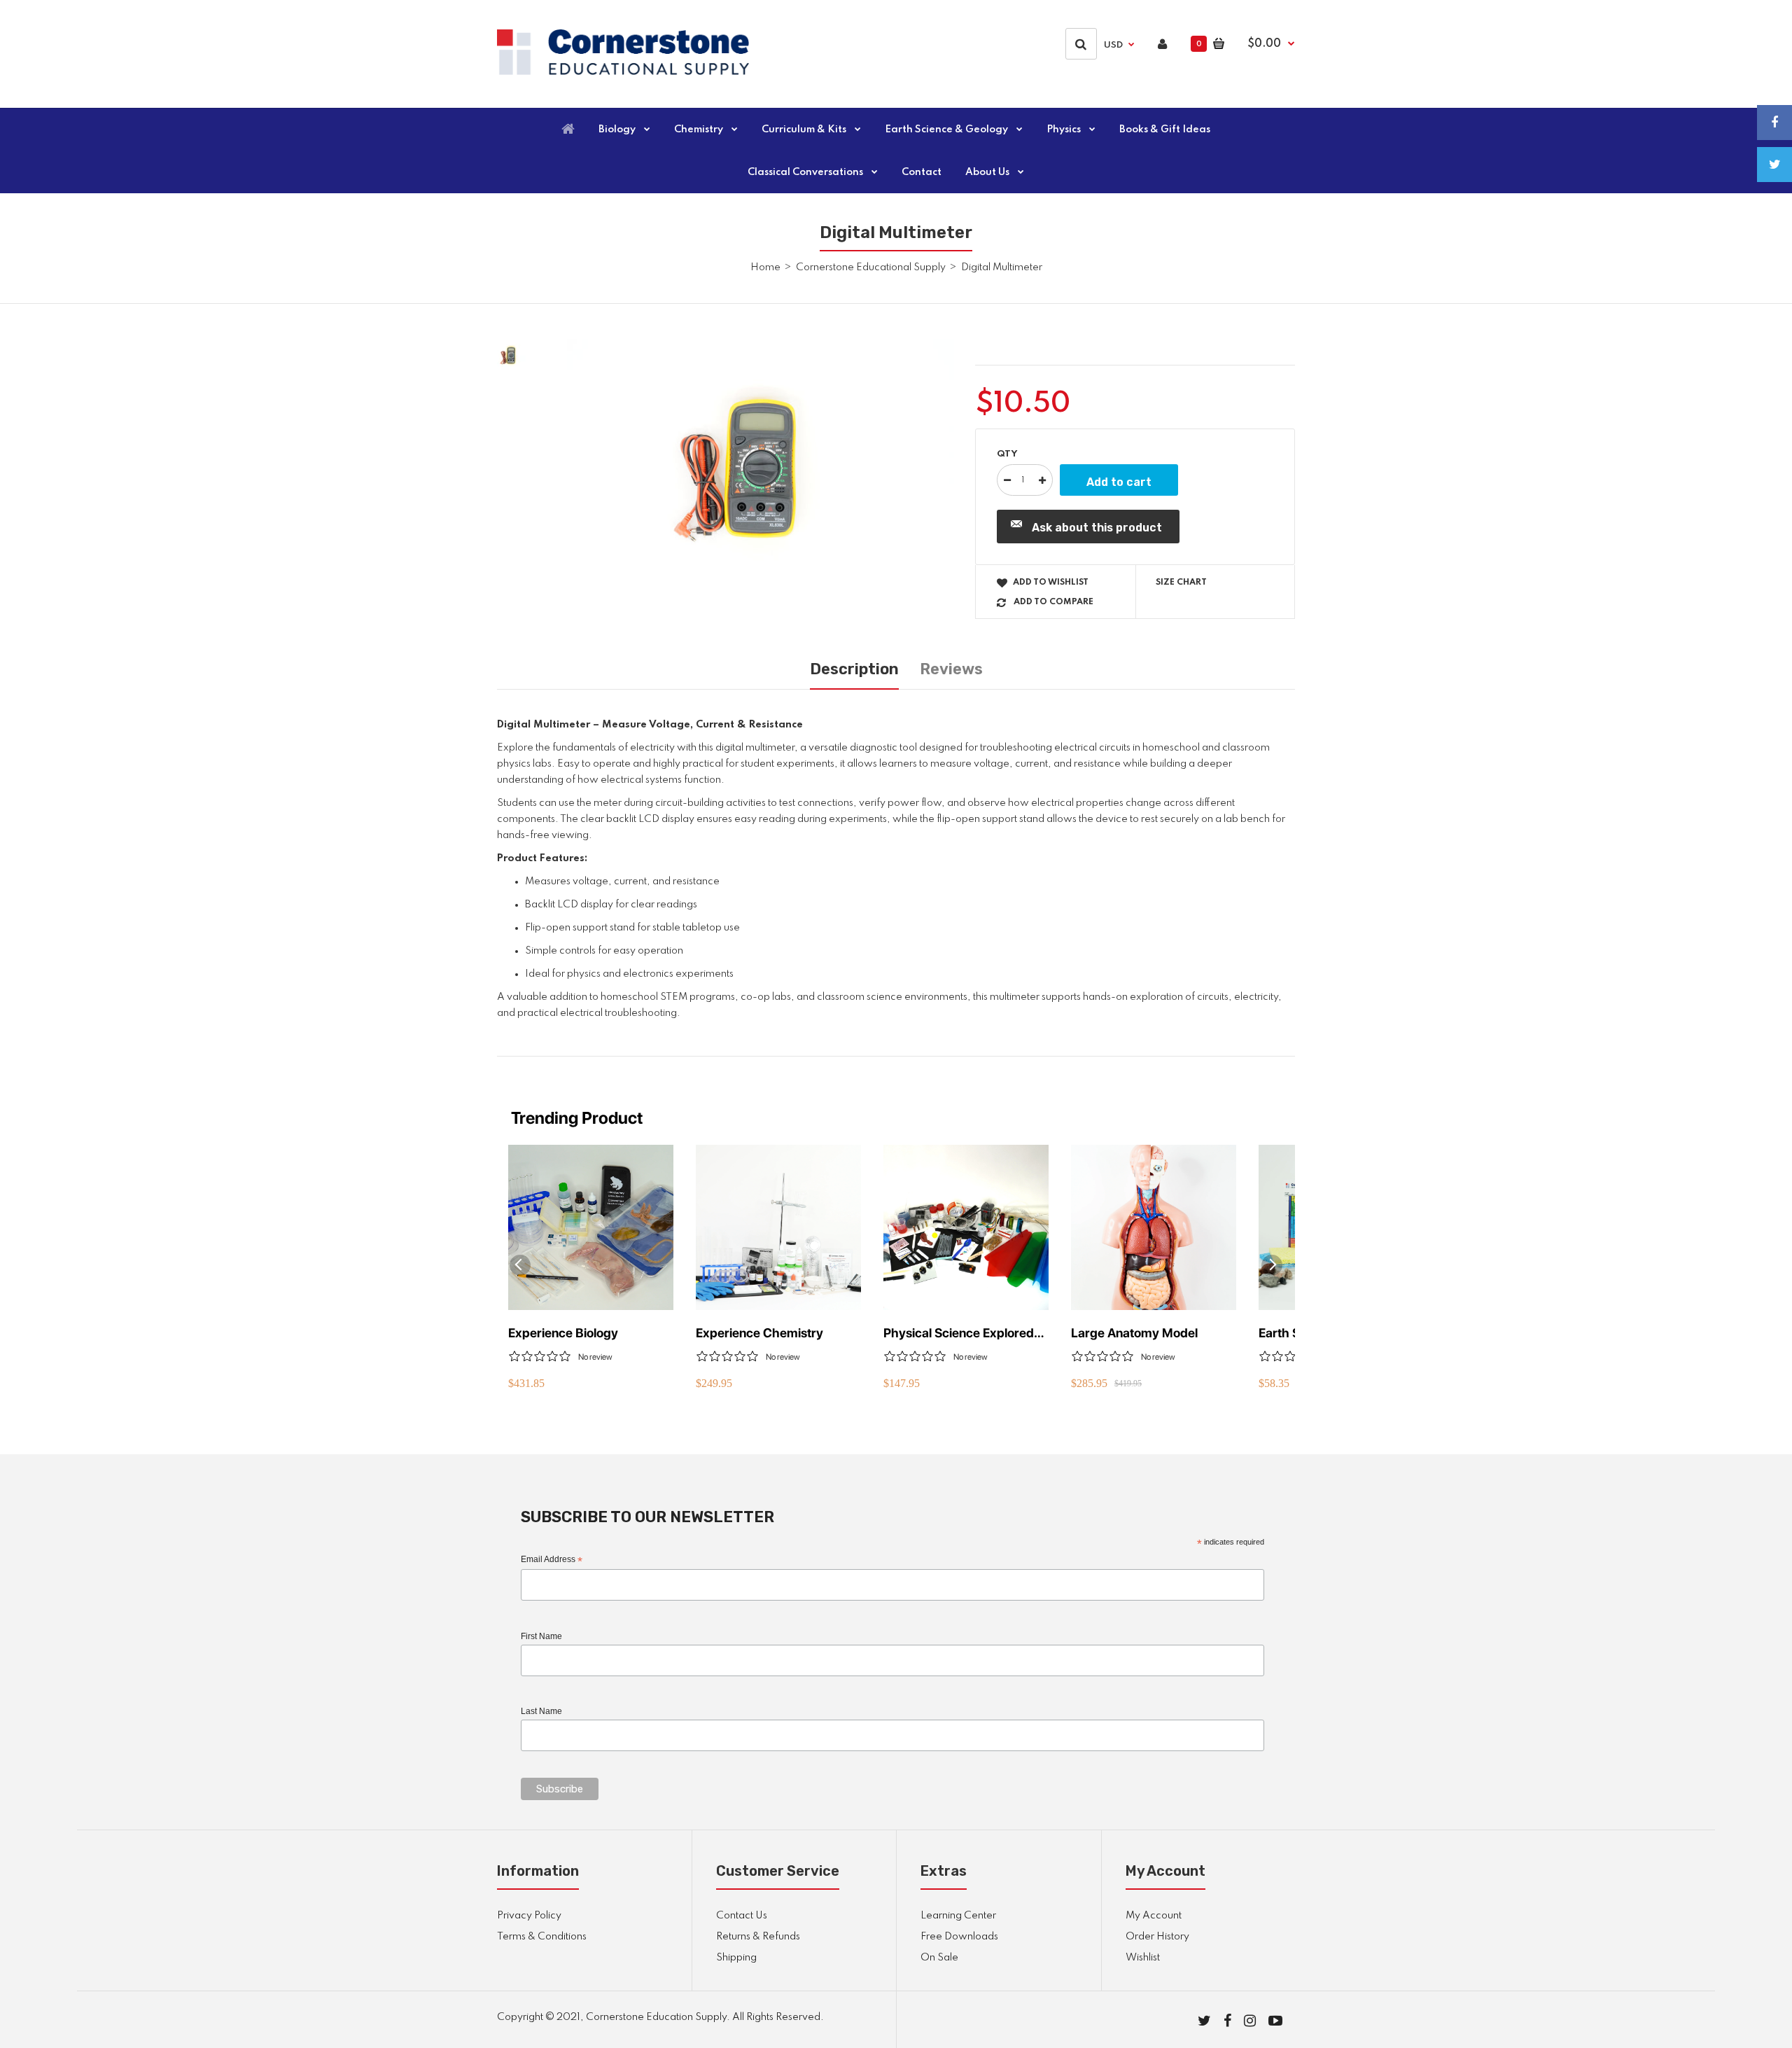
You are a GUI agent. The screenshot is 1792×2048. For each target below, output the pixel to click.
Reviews (951, 669)
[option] (761, 468)
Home (765, 267)
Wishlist (1143, 1958)
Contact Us (742, 1916)
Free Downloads (959, 1937)
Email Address (552, 1560)
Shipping (736, 1958)
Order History (1157, 1937)
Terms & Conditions (542, 1937)
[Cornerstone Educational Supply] (623, 72)
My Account (1154, 1916)
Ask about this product (1097, 528)
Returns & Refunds (758, 1937)
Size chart (1181, 583)
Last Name (541, 1711)
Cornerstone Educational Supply (871, 267)
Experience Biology (563, 1333)
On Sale (939, 1958)
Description (854, 669)
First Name (541, 1636)
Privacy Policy (529, 1916)
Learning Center (958, 1916)
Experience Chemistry (759, 1333)
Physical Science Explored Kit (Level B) (959, 1333)
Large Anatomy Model (1134, 1333)
